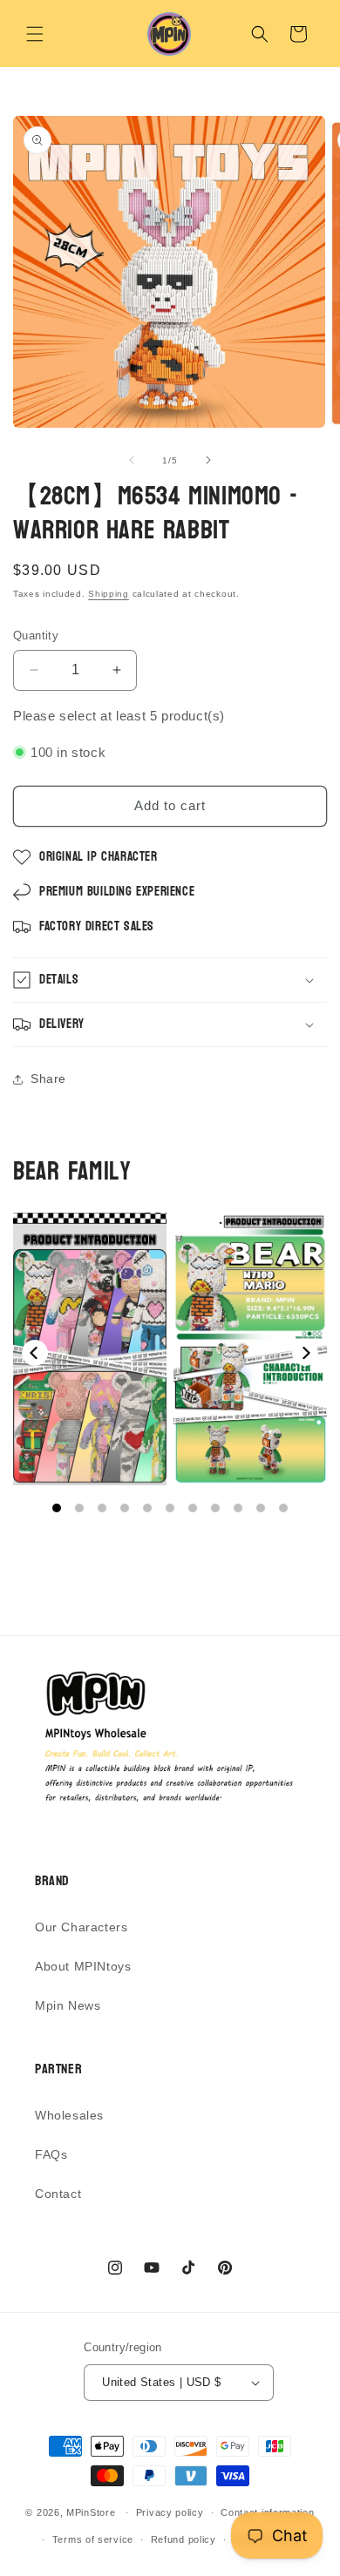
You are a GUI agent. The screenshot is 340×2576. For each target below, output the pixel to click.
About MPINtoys (83, 1966)
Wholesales (69, 2115)
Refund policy (184, 2539)
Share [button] (48, 1078)
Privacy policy (170, 2512)
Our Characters (81, 1927)
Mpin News (68, 2005)
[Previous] (35, 1353)
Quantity (36, 636)
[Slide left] (132, 460)
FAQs (51, 2154)
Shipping (109, 594)
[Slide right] (208, 460)
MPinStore (91, 2512)
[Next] (305, 1353)
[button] (35, 34)
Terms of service (93, 2539)
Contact (58, 2194)
